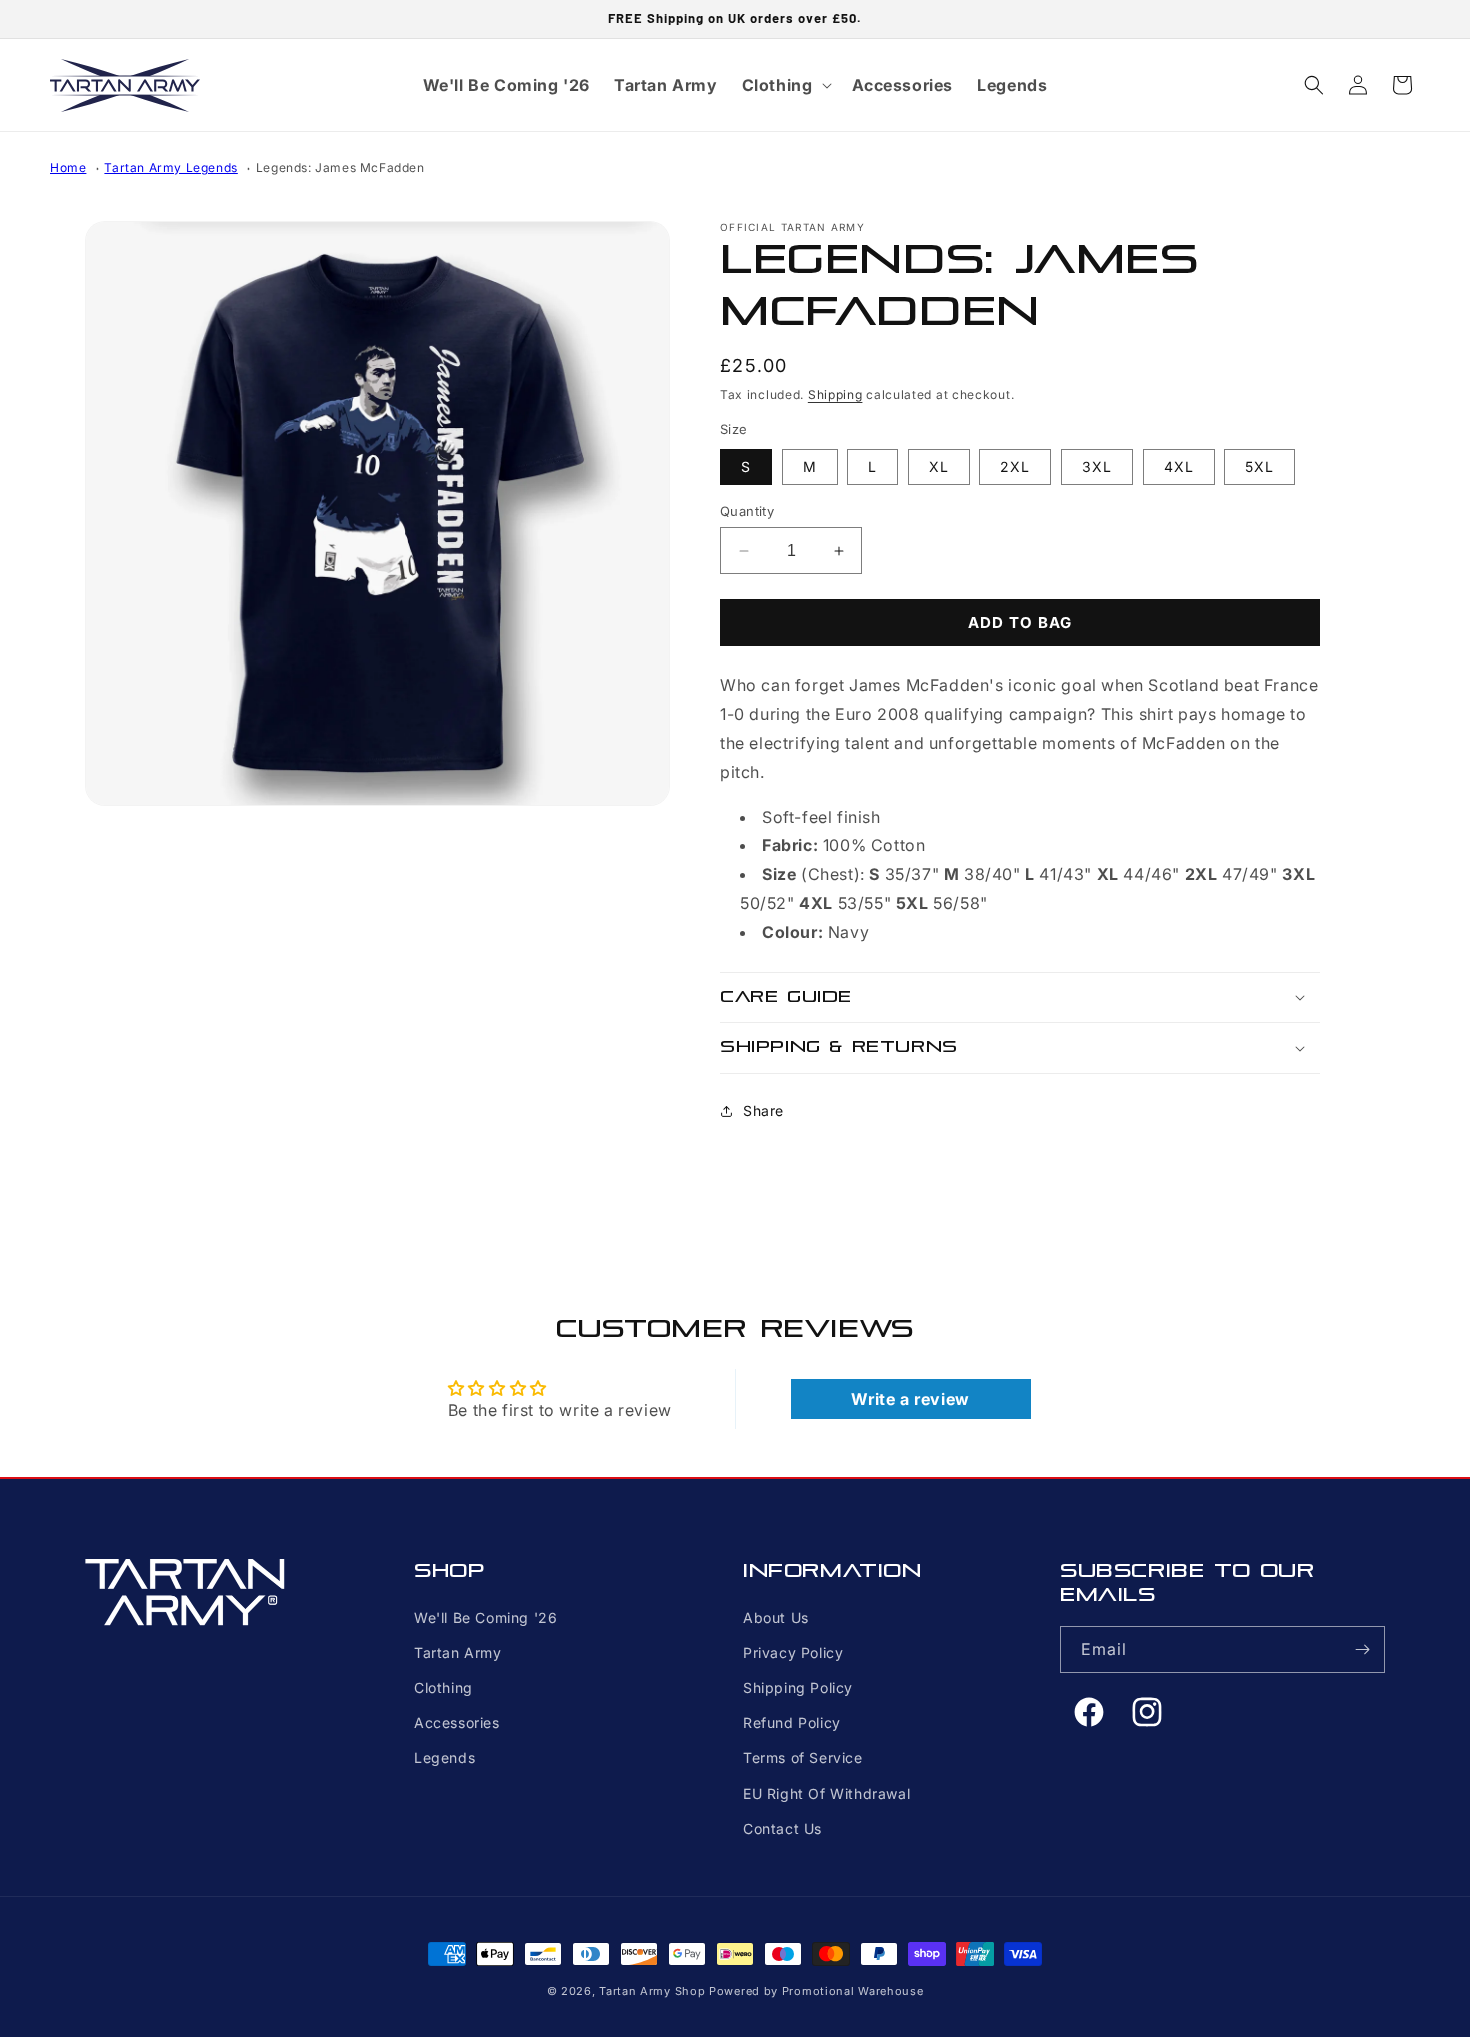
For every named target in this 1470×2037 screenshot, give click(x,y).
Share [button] (763, 1110)
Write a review (910, 1399)
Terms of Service (803, 1757)
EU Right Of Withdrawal (826, 1793)
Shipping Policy (798, 1687)
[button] (785, 85)
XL (939, 466)
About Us (776, 1617)
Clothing (443, 1687)
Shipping (835, 394)
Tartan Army (458, 1652)
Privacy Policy (793, 1652)
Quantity (747, 511)
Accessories (457, 1722)
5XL (1259, 466)
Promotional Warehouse (853, 1991)
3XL (1097, 466)
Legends (444, 1757)
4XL (1179, 466)
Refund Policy (792, 1722)
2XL (1015, 466)
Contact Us (782, 1828)
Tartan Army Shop (652, 1991)
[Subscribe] (1362, 1649)
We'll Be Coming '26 (485, 1617)
